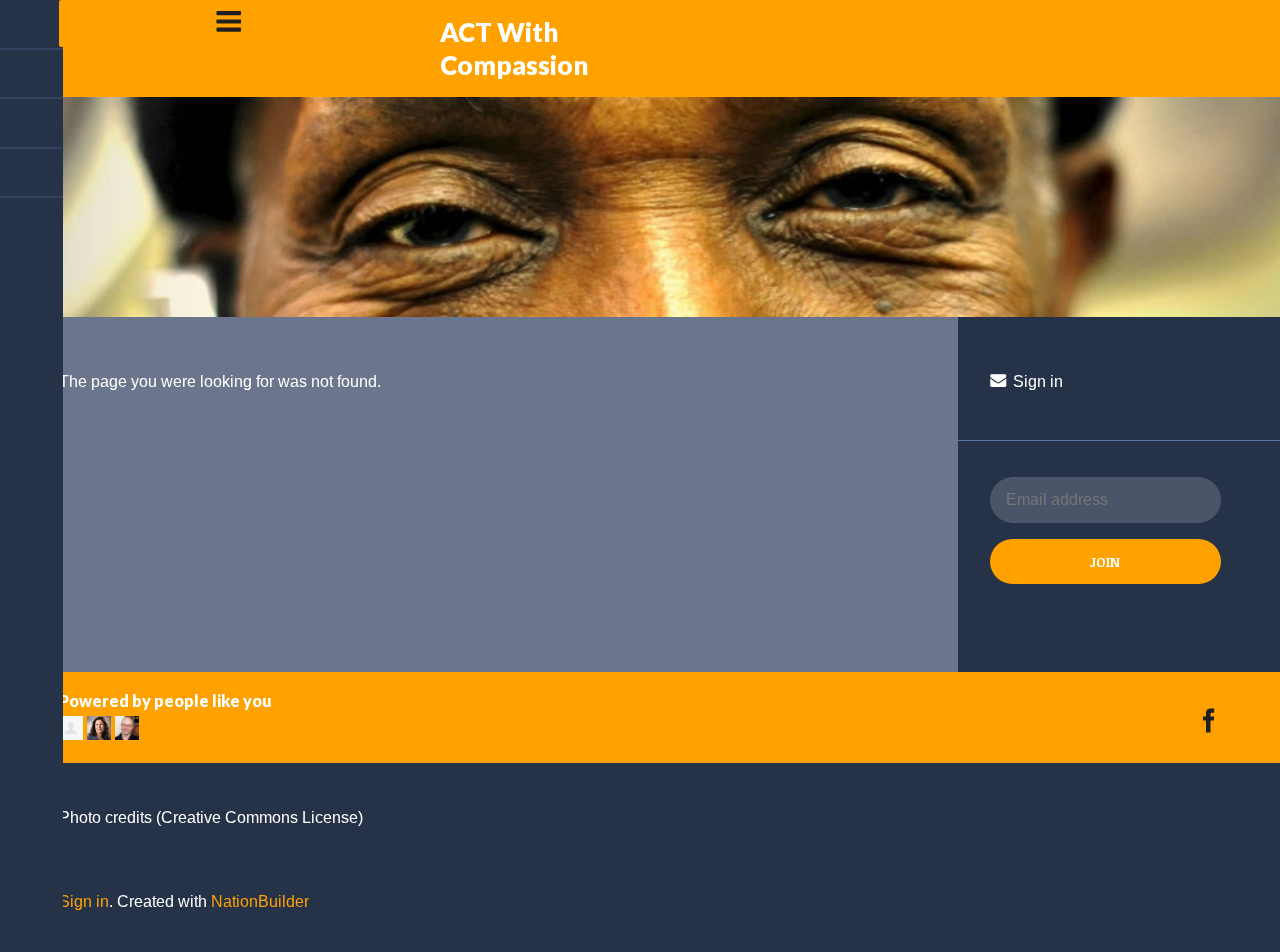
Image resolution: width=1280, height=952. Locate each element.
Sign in (1036, 381)
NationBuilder (260, 901)
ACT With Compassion (514, 48)
